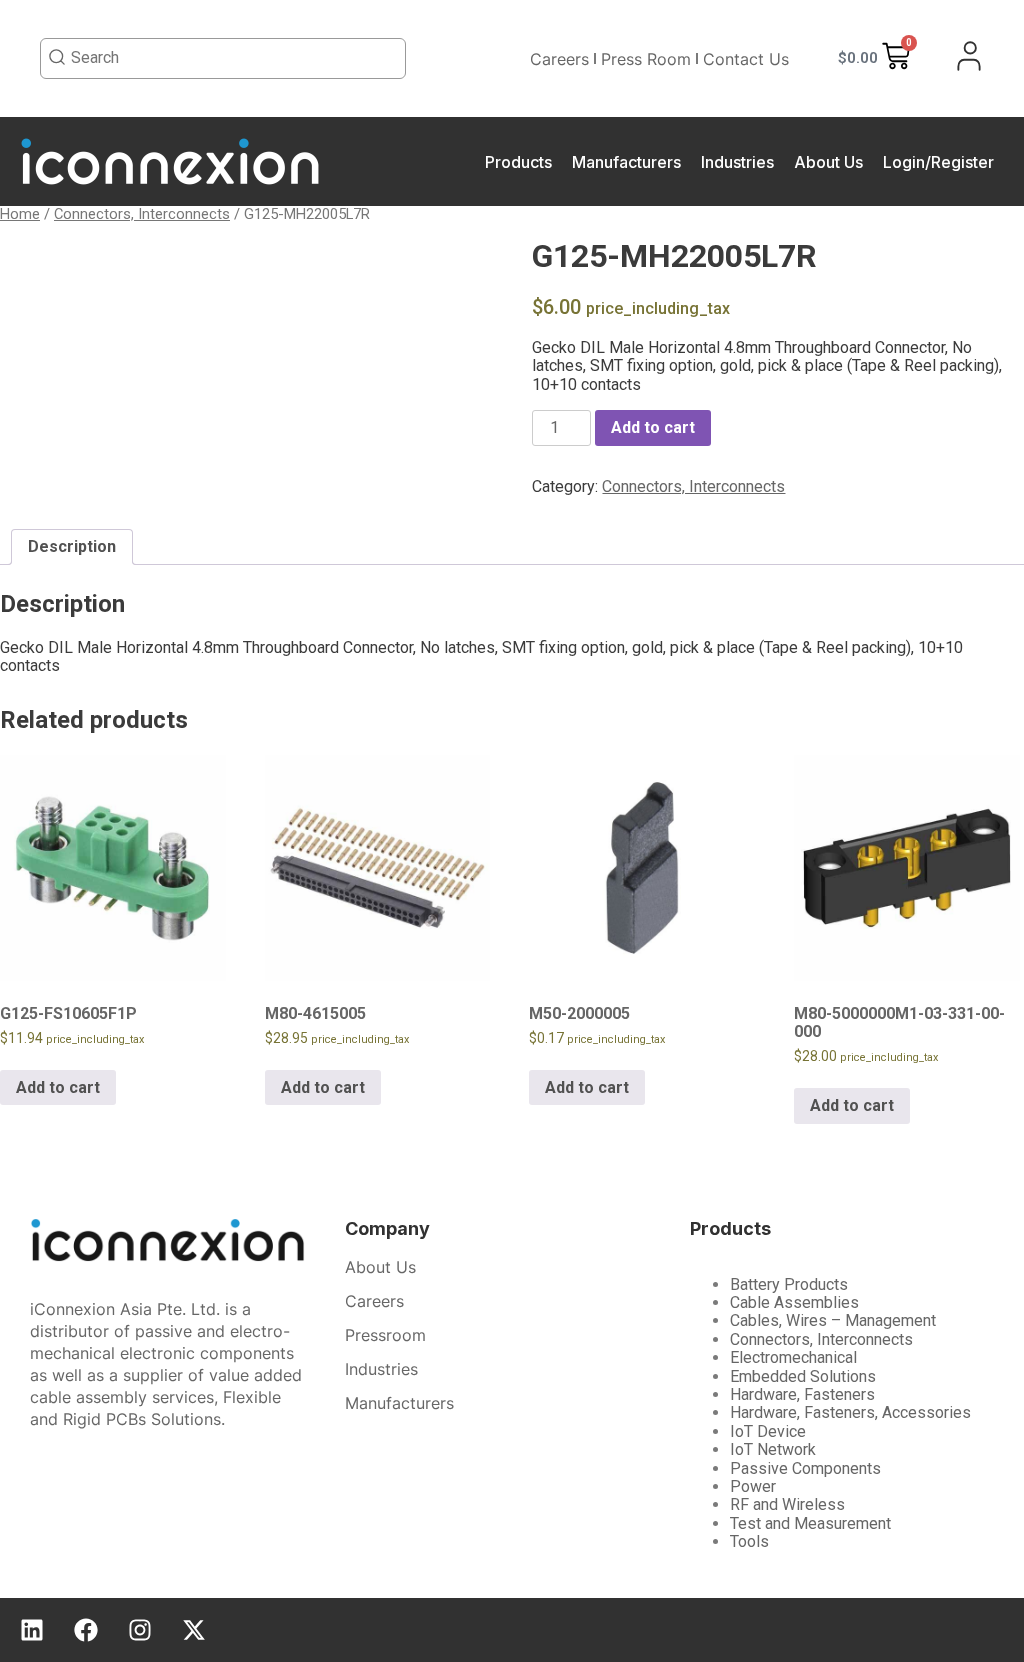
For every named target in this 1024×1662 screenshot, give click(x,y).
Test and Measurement (810, 1523)
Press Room (646, 59)
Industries (737, 162)
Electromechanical (793, 1357)
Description (72, 546)
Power (753, 1486)
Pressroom (385, 1335)
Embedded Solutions (803, 1376)
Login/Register (938, 162)
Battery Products (789, 1284)
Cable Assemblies (794, 1302)
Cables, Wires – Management (833, 1320)
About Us (828, 162)
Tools (749, 1541)
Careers (559, 59)
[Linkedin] (32, 1630)
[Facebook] (86, 1630)
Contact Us (746, 59)
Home (20, 214)
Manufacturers (626, 162)
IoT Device (768, 1431)
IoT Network (773, 1449)
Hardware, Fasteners (802, 1394)
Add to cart (653, 427)
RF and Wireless (787, 1504)
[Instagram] (140, 1630)
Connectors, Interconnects (142, 214)
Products (518, 162)
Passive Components (805, 1468)
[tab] (72, 547)
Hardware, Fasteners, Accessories (850, 1412)
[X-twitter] (194, 1630)
